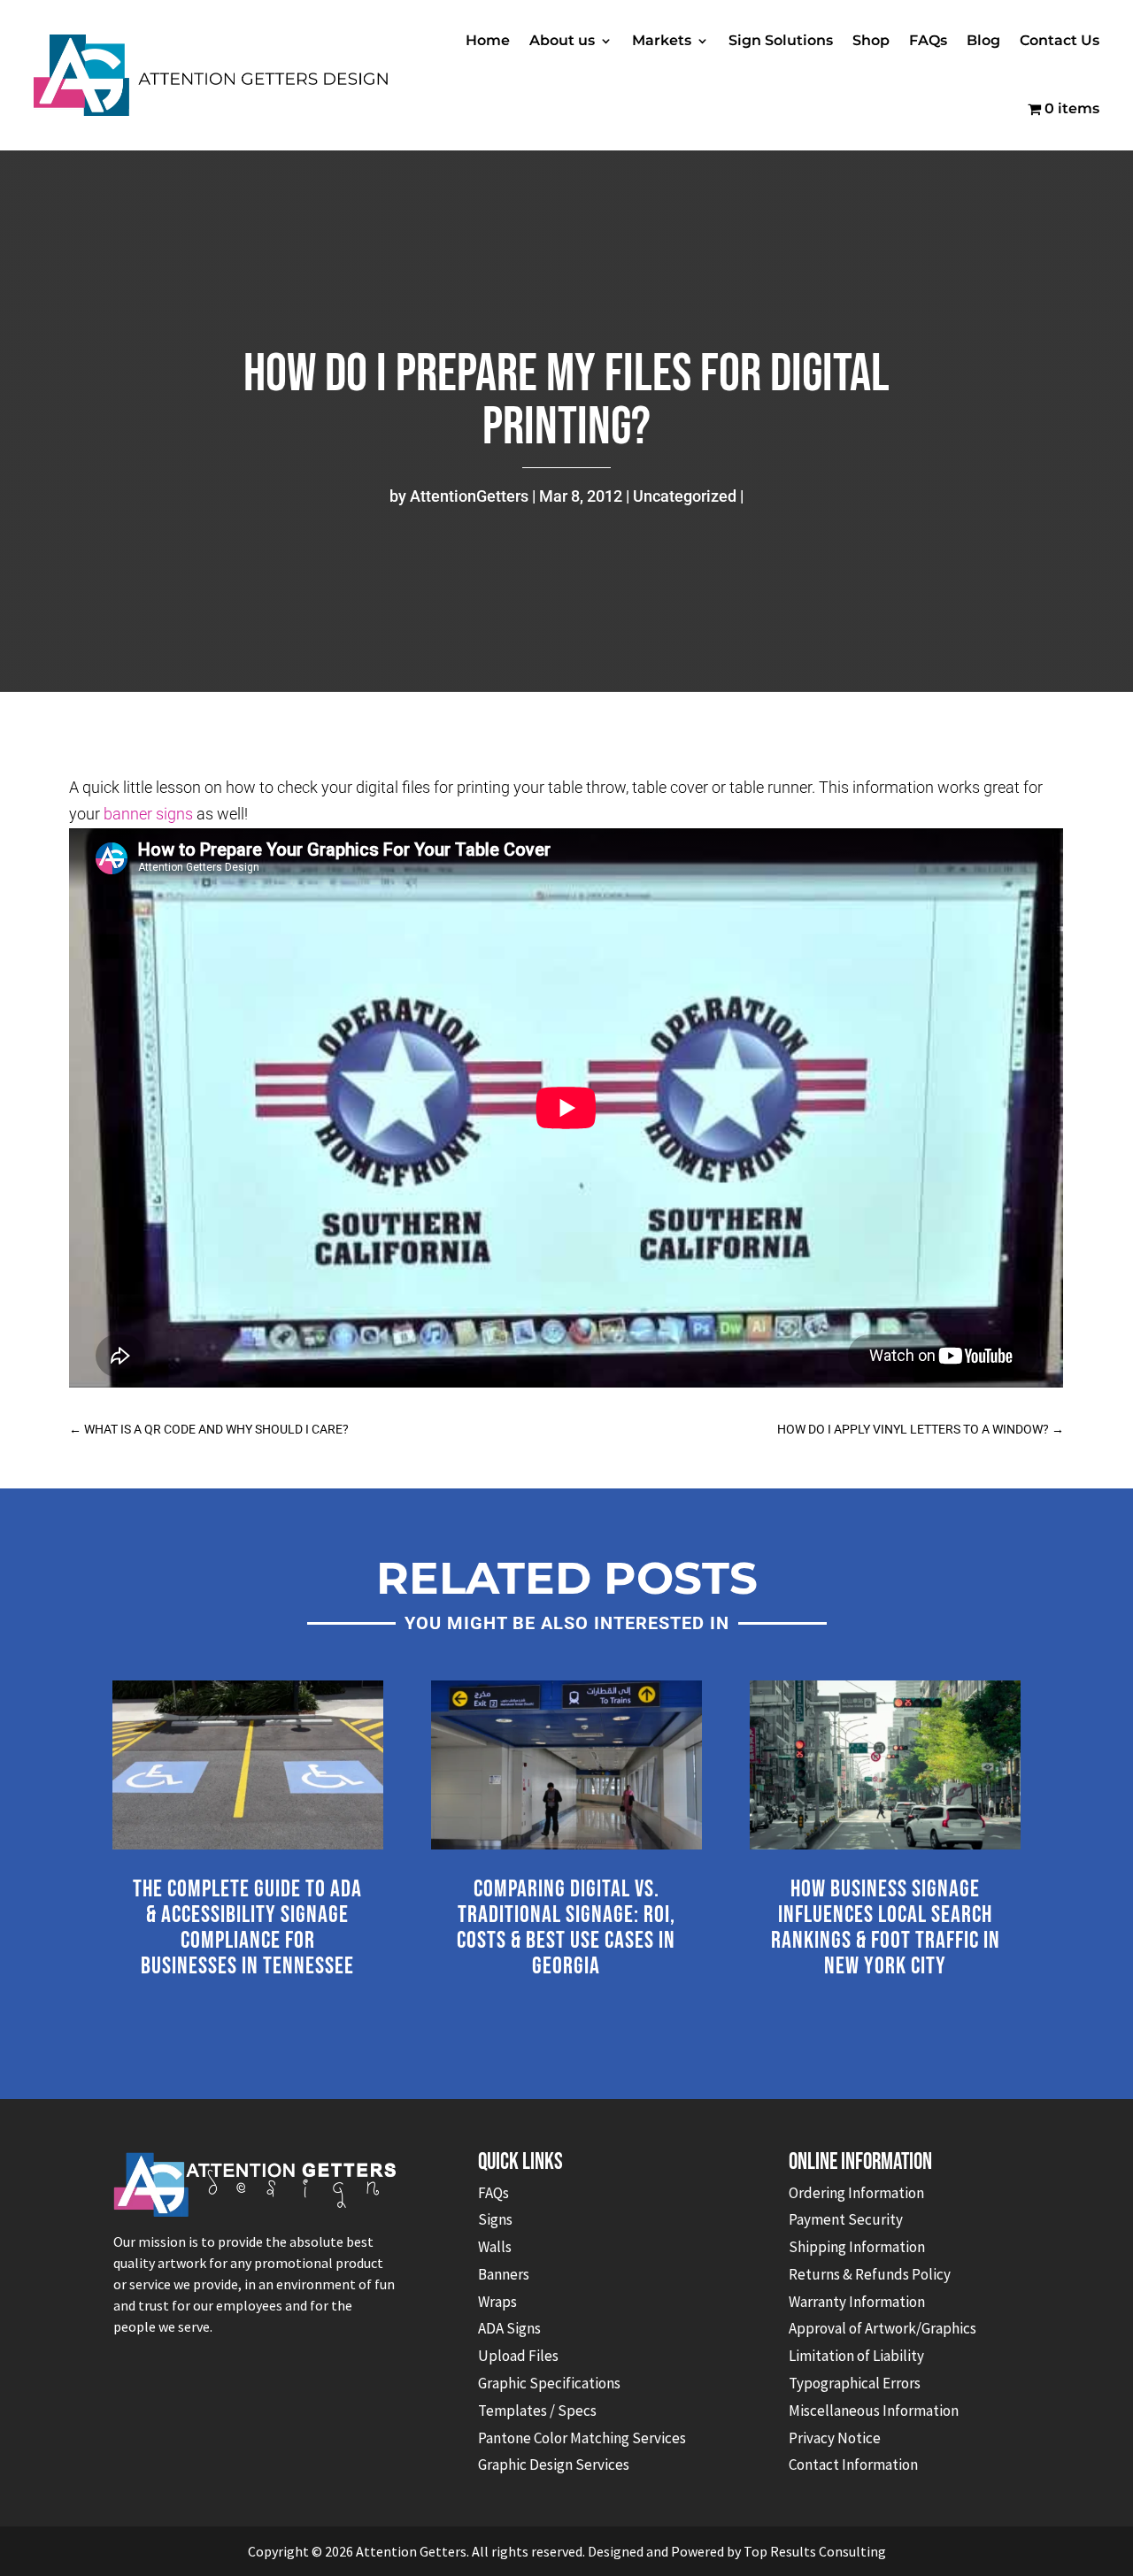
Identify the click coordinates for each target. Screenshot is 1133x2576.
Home (488, 40)
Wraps (497, 2302)
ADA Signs (509, 2328)
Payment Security (846, 2219)
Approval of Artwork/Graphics (883, 2328)
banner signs (148, 814)
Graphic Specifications (549, 2383)
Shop (871, 40)
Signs (495, 2219)
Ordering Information (856, 2193)
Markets (662, 40)
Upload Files (518, 2356)
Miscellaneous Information (874, 2411)
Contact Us (1060, 40)
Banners (504, 2274)
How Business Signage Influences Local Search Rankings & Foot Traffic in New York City (886, 1928)
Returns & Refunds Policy (870, 2274)
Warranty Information (857, 2302)
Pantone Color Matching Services (582, 2438)
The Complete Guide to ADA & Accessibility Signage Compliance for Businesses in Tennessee (247, 1928)
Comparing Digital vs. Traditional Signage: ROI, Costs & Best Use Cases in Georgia (566, 1928)
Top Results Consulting (815, 2551)
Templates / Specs (537, 2411)
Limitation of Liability (856, 2356)
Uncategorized (685, 496)
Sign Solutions (781, 40)
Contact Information (853, 2465)
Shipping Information (857, 2247)
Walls (495, 2247)
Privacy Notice (835, 2438)
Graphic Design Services (554, 2465)
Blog (983, 40)
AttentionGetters (469, 496)
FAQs (928, 40)
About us (562, 40)
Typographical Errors (855, 2383)
